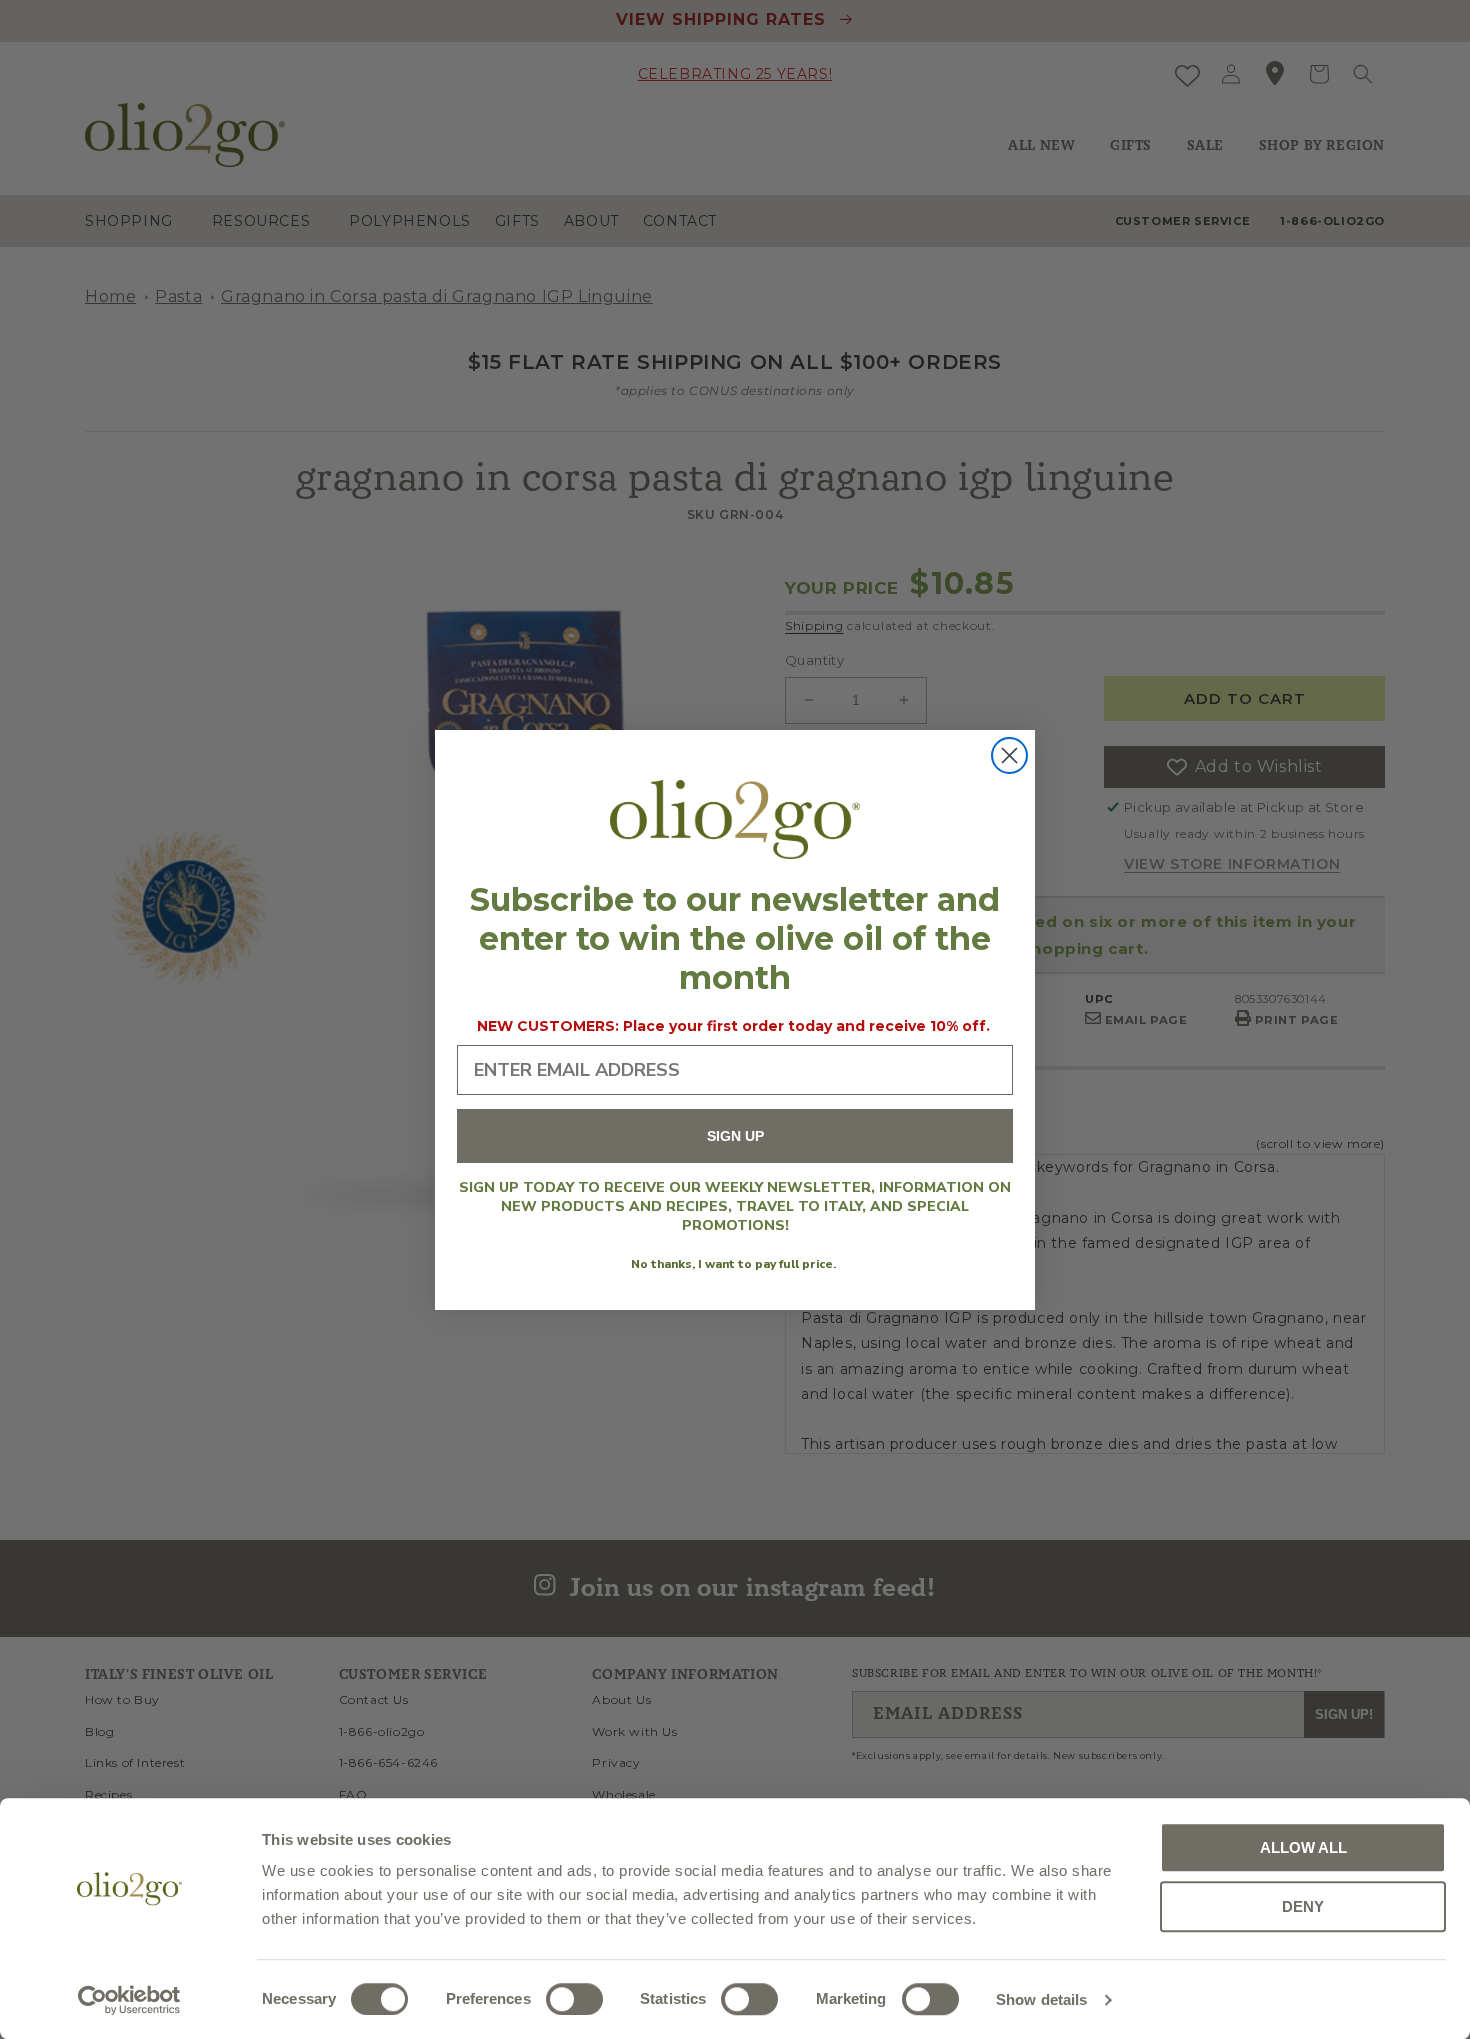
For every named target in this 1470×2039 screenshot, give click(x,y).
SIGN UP (735, 1136)
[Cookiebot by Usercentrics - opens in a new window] (129, 2000)
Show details (1041, 1999)
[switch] (574, 1999)
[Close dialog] (1009, 755)
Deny (1303, 1906)
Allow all (1303, 1847)
